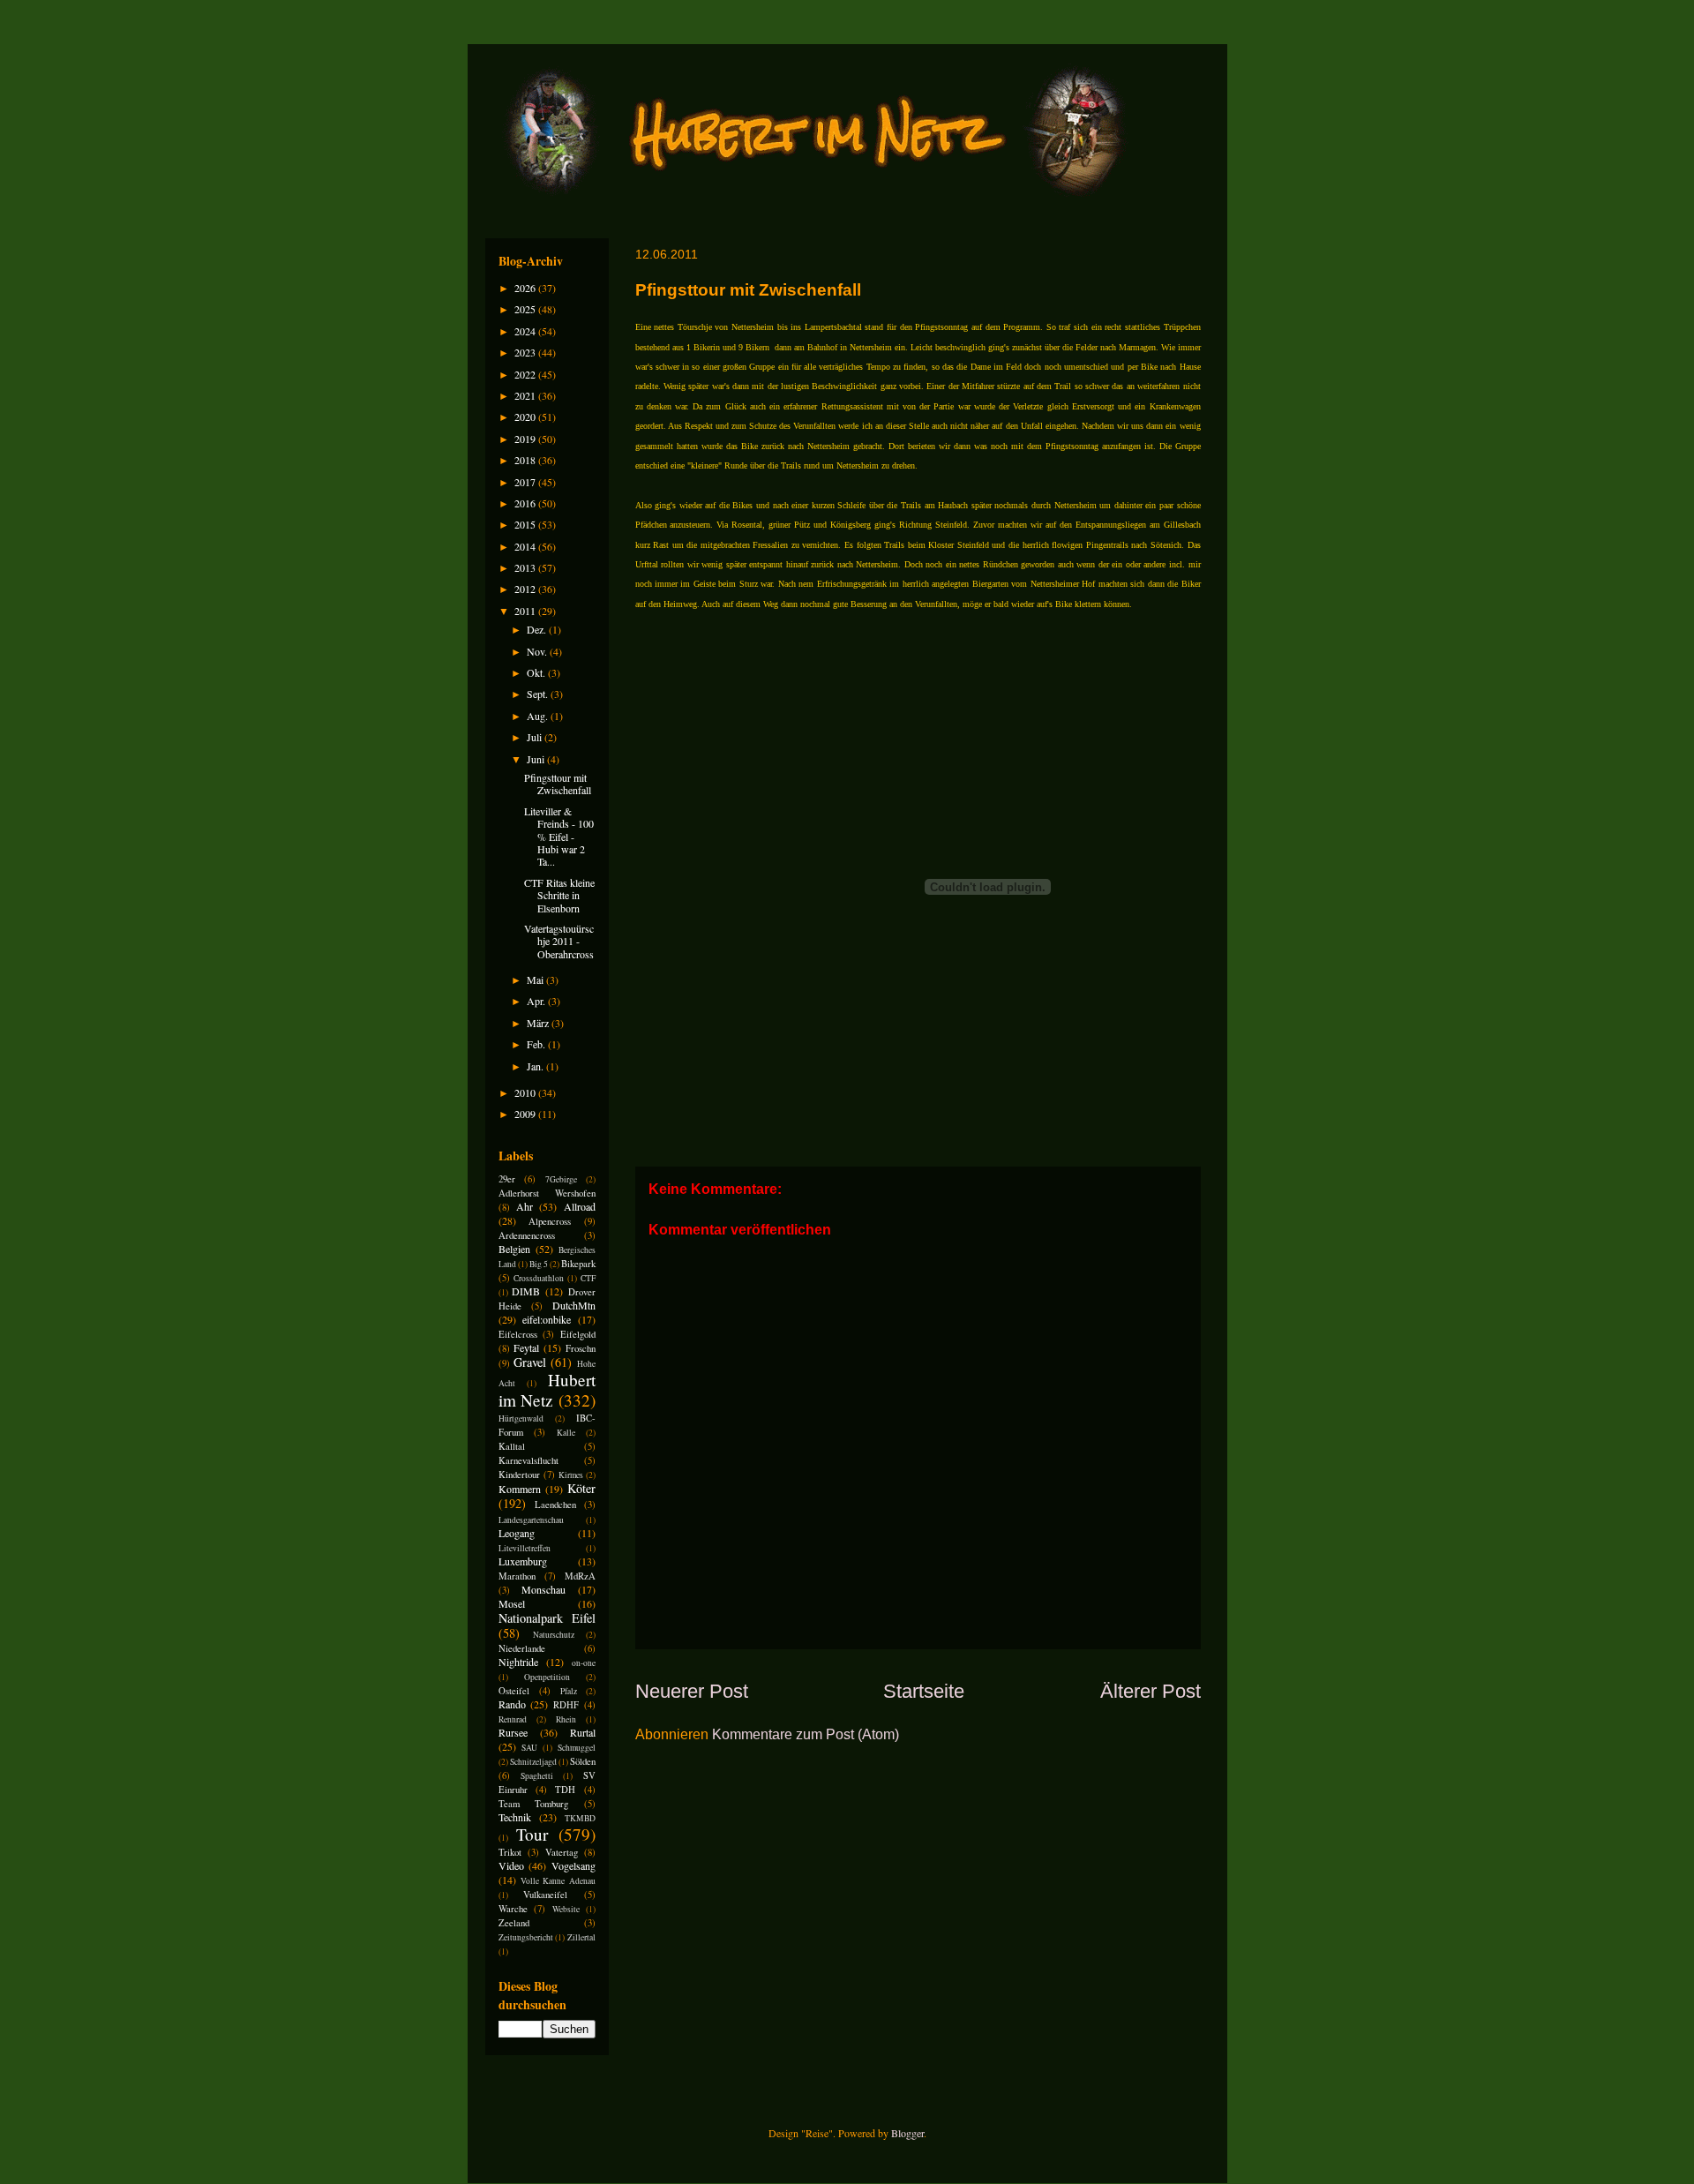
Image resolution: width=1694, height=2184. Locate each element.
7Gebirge (561, 1179)
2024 (526, 331)
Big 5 (539, 1264)
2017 (526, 482)
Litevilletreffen (525, 1548)
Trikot (510, 1852)
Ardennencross (527, 1235)
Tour (532, 1834)
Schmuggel (577, 1748)
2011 (526, 611)
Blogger (907, 2133)
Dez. (538, 629)
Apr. (537, 1001)
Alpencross (550, 1221)
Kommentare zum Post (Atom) (806, 1734)
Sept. (539, 694)
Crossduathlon (539, 1278)
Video (511, 1865)
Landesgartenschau (531, 1520)
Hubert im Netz (547, 1390)
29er (507, 1179)
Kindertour (519, 1475)
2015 (526, 524)
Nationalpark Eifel (547, 1618)
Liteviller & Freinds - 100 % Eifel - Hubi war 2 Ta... (559, 837)
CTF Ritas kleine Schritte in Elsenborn (559, 895)
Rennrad (513, 1719)
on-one (584, 1663)
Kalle (566, 1433)
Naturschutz (554, 1635)
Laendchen (555, 1505)
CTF (588, 1278)
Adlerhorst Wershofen (547, 1193)
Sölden (583, 1761)
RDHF (566, 1705)
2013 (526, 567)
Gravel (530, 1362)
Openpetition (547, 1677)
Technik (515, 1817)
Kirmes (571, 1475)
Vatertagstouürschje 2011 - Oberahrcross (559, 941)
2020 (526, 417)
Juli (536, 737)
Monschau (543, 1589)
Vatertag (562, 1852)
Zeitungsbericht (526, 1937)
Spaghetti (537, 1776)
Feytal (526, 1347)
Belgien (514, 1249)
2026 (526, 288)
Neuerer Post (692, 1691)
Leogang (517, 1533)
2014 (526, 546)
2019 (526, 439)
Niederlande (522, 1648)
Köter (581, 1488)
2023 (526, 352)
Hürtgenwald (521, 1418)
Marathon (517, 1576)
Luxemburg (523, 1561)
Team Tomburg (534, 1804)
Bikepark (578, 1264)
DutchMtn (574, 1305)
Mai (536, 979)
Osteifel (514, 1691)
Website (566, 1909)
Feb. (537, 1044)
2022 (526, 374)
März (539, 1023)
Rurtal (583, 1732)
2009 (526, 1114)
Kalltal (512, 1446)
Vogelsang (573, 1865)
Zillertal (581, 1937)
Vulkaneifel (545, 1895)
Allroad (580, 1206)
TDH (565, 1790)
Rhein (566, 1719)
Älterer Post (1151, 1691)
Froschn (581, 1348)
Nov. (538, 651)
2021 (526, 395)
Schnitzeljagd (533, 1762)
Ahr (525, 1206)
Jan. (536, 1066)
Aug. (539, 716)
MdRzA (580, 1576)
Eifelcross (518, 1334)
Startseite (924, 1691)
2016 (526, 503)
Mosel (512, 1603)
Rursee (513, 1732)
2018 (526, 460)
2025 (526, 309)
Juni (537, 759)
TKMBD (580, 1818)
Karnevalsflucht (528, 1460)
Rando (512, 1704)
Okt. (537, 672)
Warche (513, 1909)
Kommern (520, 1489)
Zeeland (514, 1923)
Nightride (518, 1662)
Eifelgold (578, 1334)
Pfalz (569, 1691)
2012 (526, 589)
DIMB (526, 1291)
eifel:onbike (547, 1319)
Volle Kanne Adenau (558, 1881)
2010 (526, 1092)
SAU (529, 1748)
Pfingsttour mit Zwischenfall (558, 784)
